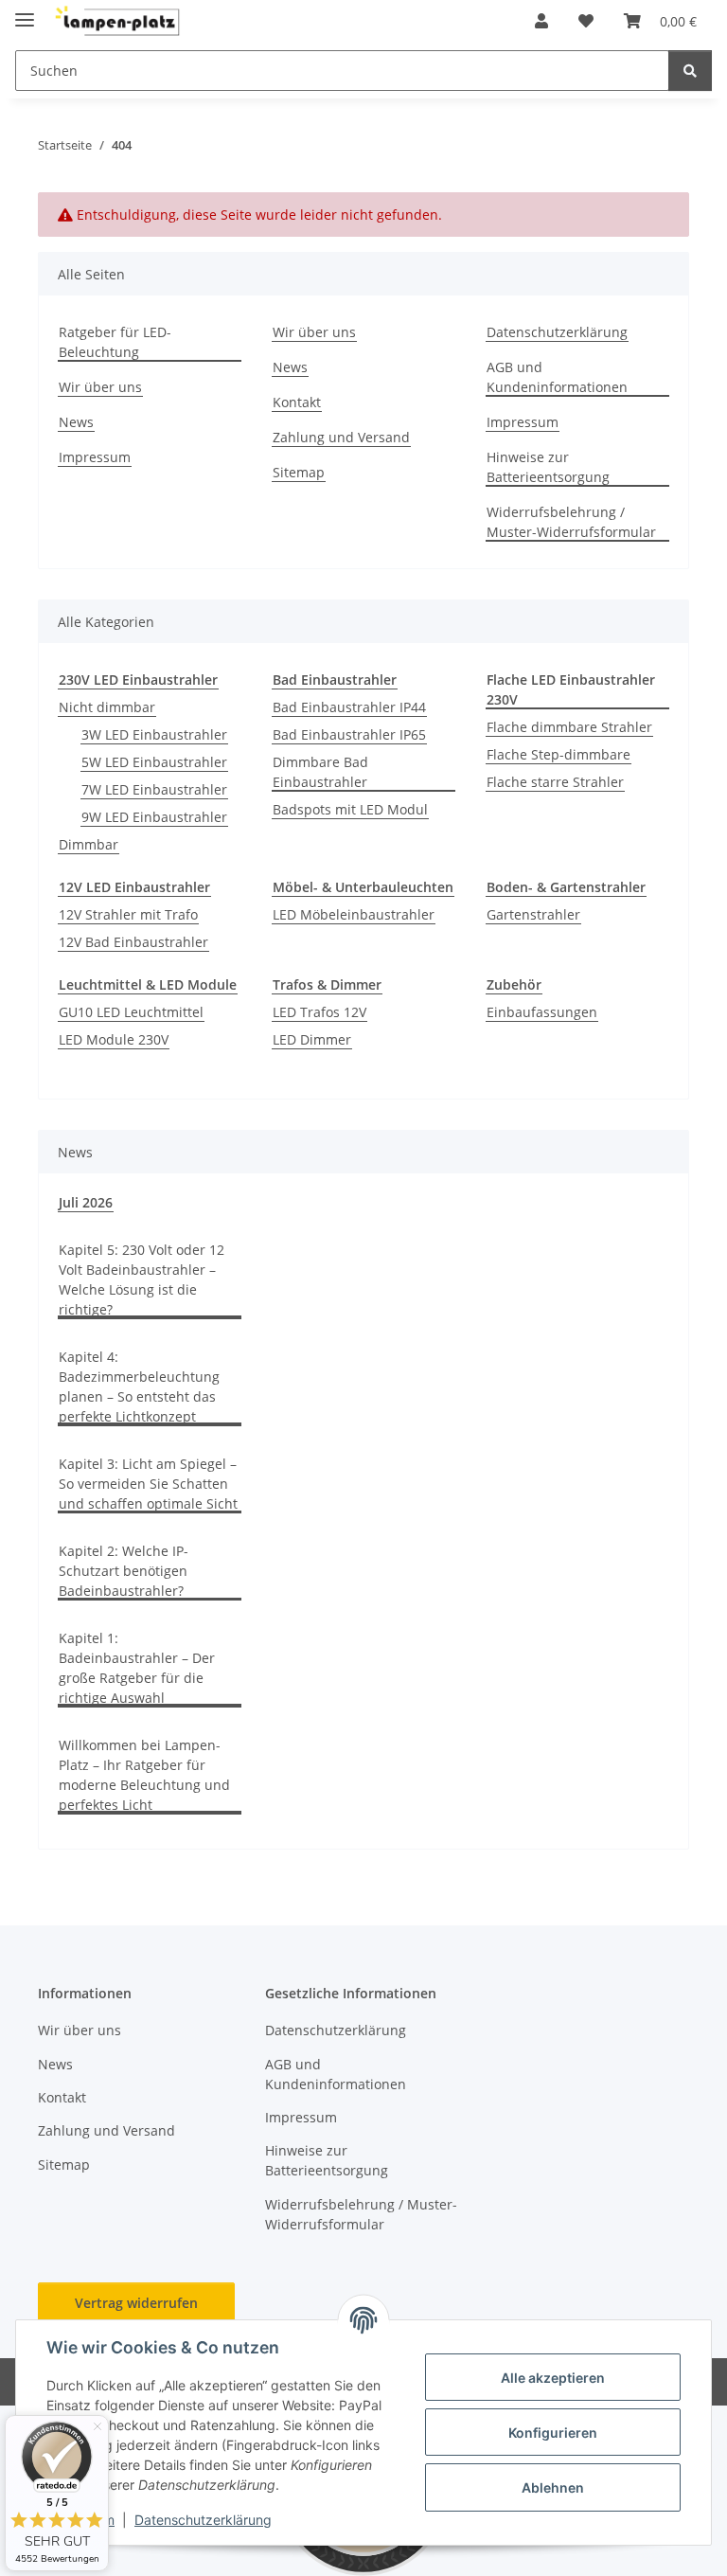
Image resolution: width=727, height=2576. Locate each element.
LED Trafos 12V (319, 1012)
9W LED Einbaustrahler (154, 817)
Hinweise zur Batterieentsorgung (548, 467)
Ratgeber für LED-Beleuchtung (115, 342)
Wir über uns (100, 387)
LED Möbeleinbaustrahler (354, 914)
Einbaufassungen (542, 1012)
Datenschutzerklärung (203, 2520)
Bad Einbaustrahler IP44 (349, 707)
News (76, 422)
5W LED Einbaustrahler (154, 762)
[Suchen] (690, 71)
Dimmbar (89, 844)
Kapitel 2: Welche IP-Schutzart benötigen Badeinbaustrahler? (124, 1571)
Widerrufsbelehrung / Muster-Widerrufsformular (571, 522)
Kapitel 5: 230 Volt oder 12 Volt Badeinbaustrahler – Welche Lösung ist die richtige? (142, 1279)
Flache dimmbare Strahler (569, 727)
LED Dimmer (312, 1039)
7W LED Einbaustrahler (154, 789)
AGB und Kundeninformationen (557, 377)
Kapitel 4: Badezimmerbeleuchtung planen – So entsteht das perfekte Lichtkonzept (139, 1386)
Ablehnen (553, 2487)
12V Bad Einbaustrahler (133, 942)
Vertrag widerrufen (136, 2303)
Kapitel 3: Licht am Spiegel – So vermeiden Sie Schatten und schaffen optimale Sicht (148, 1484)
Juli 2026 (86, 1202)
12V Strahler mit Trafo (128, 914)
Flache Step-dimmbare (559, 754)
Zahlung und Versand (341, 437)
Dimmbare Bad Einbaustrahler (320, 772)
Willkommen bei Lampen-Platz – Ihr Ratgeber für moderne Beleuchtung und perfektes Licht (144, 1775)
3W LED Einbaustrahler (154, 734)
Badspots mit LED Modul (350, 809)
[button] (541, 21)
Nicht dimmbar (107, 707)
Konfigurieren (553, 2433)
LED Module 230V (114, 1039)
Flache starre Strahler (555, 782)
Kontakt (297, 402)
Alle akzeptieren (553, 2378)
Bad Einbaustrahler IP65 (349, 734)
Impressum (95, 457)
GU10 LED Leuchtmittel (131, 1012)
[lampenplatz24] (118, 21)
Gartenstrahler (533, 914)
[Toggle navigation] (25, 12)
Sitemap (299, 472)
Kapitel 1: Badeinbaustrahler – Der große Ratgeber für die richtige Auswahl (137, 1668)
